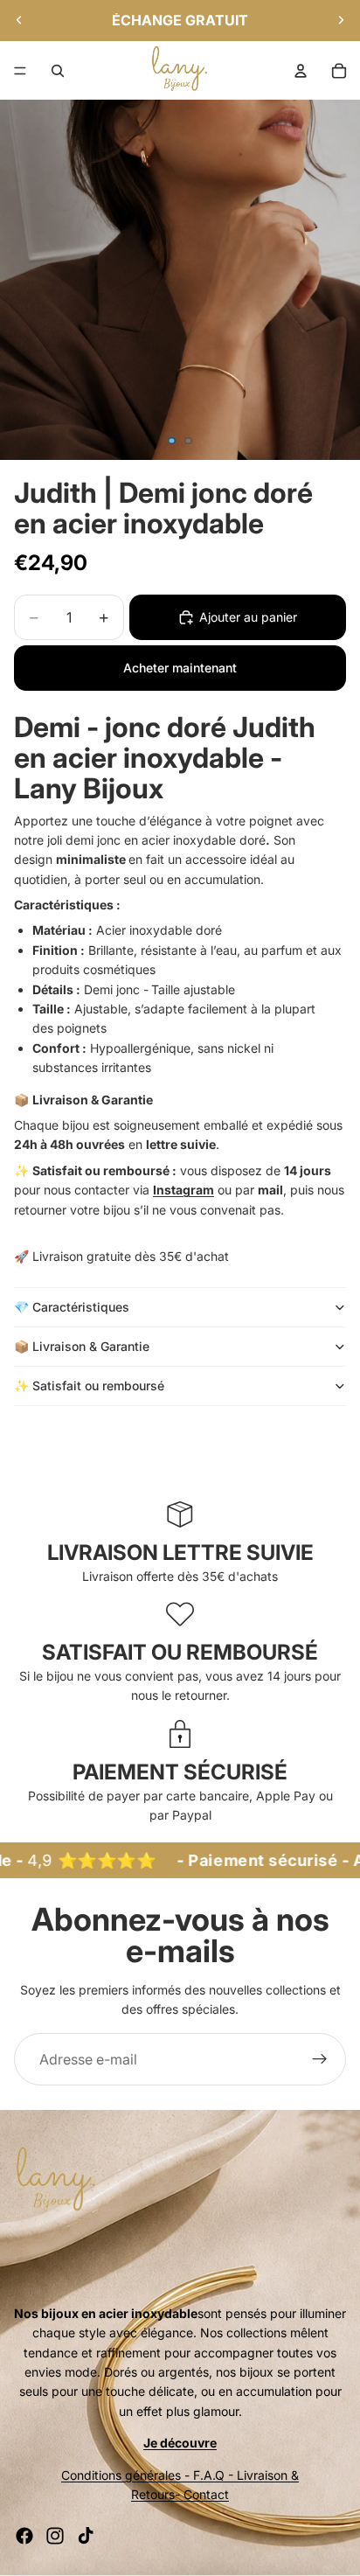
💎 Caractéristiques (72, 1307)
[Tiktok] (86, 2536)
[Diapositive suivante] (341, 20)
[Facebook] (24, 2536)
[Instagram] (55, 2536)
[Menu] (20, 71)
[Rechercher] (58, 71)
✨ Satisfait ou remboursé (91, 1385)
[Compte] (301, 71)
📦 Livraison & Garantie (82, 1346)
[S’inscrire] (320, 2059)
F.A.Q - (213, 2475)
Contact (206, 2494)
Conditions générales (121, 2475)
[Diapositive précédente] (19, 20)
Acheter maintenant (180, 668)
